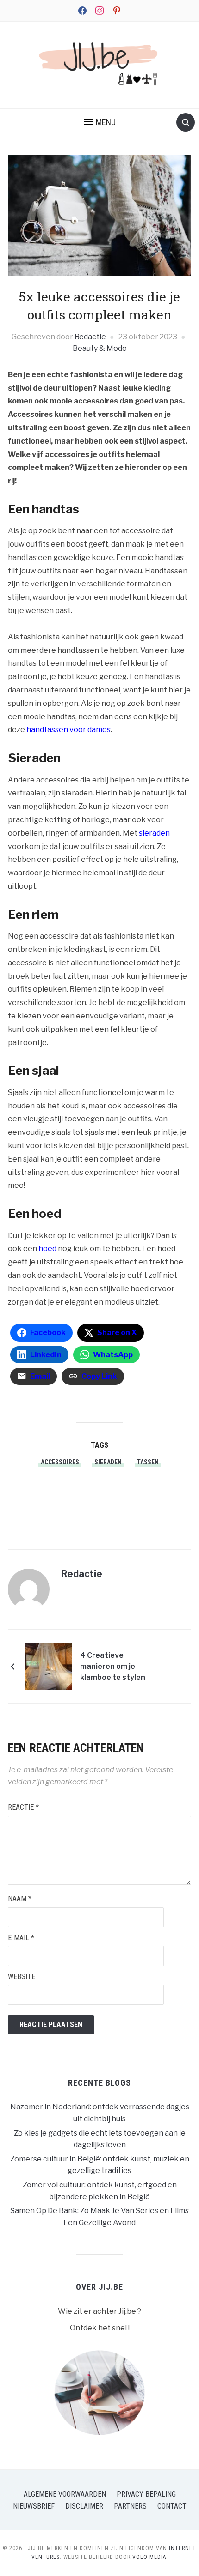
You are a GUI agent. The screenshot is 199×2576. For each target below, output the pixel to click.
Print (106, 1514)
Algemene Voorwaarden (65, 2494)
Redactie (90, 337)
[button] (100, 122)
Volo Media (149, 2557)
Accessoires (60, 1462)
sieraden (108, 1462)
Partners (130, 2506)
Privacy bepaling (146, 2494)
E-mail (21, 1938)
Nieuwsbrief (34, 2506)
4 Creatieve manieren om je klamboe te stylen (113, 1666)
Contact (172, 2506)
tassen (148, 1462)
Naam (20, 1899)
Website (22, 1977)
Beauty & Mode (100, 348)
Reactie (23, 1807)
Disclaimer (84, 2506)
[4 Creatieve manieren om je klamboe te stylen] (49, 1666)
